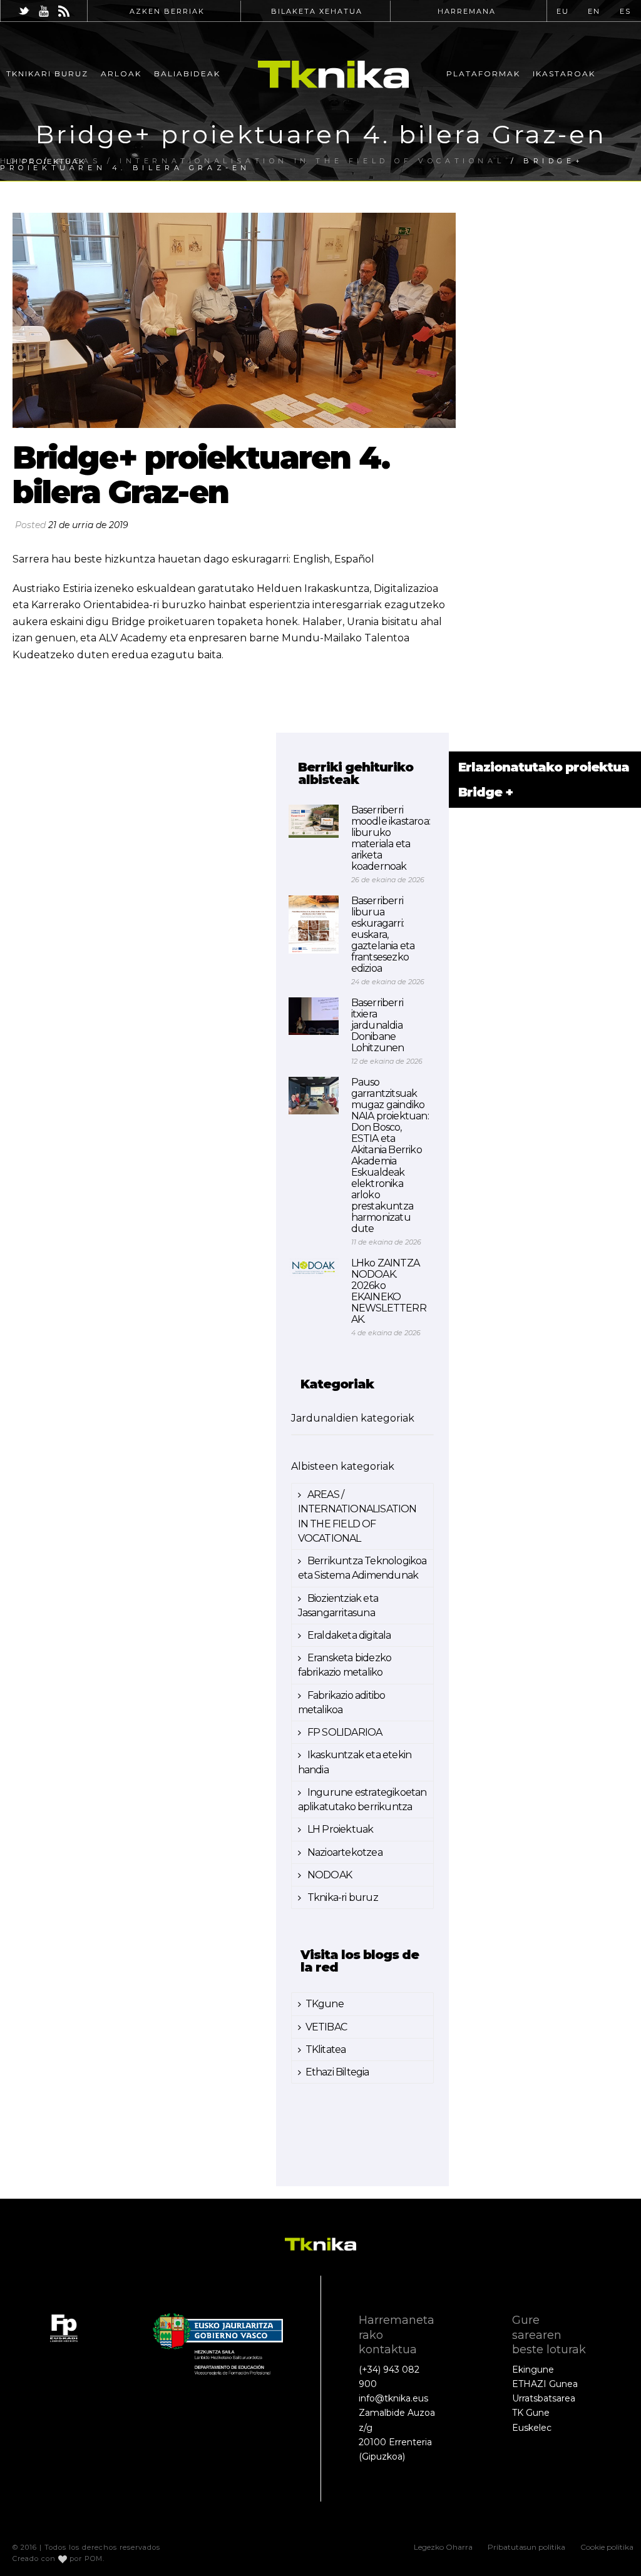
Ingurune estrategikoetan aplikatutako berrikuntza (362, 1800)
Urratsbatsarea (544, 2398)
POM (94, 2558)
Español (354, 559)
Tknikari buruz (47, 74)
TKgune (325, 2004)
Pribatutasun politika (526, 2547)
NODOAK (329, 1875)
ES (625, 11)
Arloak (121, 74)
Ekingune (533, 2370)
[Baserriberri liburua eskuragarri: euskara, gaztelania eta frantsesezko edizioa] (314, 924)
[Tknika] (333, 74)
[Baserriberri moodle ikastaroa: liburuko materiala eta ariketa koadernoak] (314, 821)
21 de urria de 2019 (88, 525)
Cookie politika (607, 2547)
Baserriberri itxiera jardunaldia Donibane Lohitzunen (378, 1026)
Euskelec (532, 2428)
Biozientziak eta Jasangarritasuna (338, 1606)
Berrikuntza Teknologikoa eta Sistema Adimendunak (362, 1568)
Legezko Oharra (443, 2547)
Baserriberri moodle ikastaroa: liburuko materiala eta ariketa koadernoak (391, 838)
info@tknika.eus (393, 2398)
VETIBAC (326, 2027)
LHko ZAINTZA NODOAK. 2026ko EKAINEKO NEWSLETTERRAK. (389, 1291)
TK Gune (531, 2413)
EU (563, 11)
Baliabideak (187, 74)
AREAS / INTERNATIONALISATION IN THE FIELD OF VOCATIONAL (357, 1516)
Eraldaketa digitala (348, 1635)
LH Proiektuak (46, 161)
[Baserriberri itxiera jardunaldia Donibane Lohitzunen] (314, 1016)
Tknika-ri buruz (342, 1897)
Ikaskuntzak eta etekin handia (355, 1762)
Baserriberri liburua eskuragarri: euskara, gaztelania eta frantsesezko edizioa (383, 935)
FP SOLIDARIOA (344, 1732)
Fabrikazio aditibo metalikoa (342, 1703)
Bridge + (485, 792)
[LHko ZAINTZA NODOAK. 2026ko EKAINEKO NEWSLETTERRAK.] (314, 1267)
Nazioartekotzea (344, 1852)
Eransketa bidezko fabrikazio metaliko (345, 1665)
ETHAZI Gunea (545, 2384)
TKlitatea (326, 2049)
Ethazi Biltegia (337, 2072)
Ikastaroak (564, 74)
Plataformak (483, 74)
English (311, 559)
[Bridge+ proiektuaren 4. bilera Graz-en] (234, 320)
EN (594, 11)
